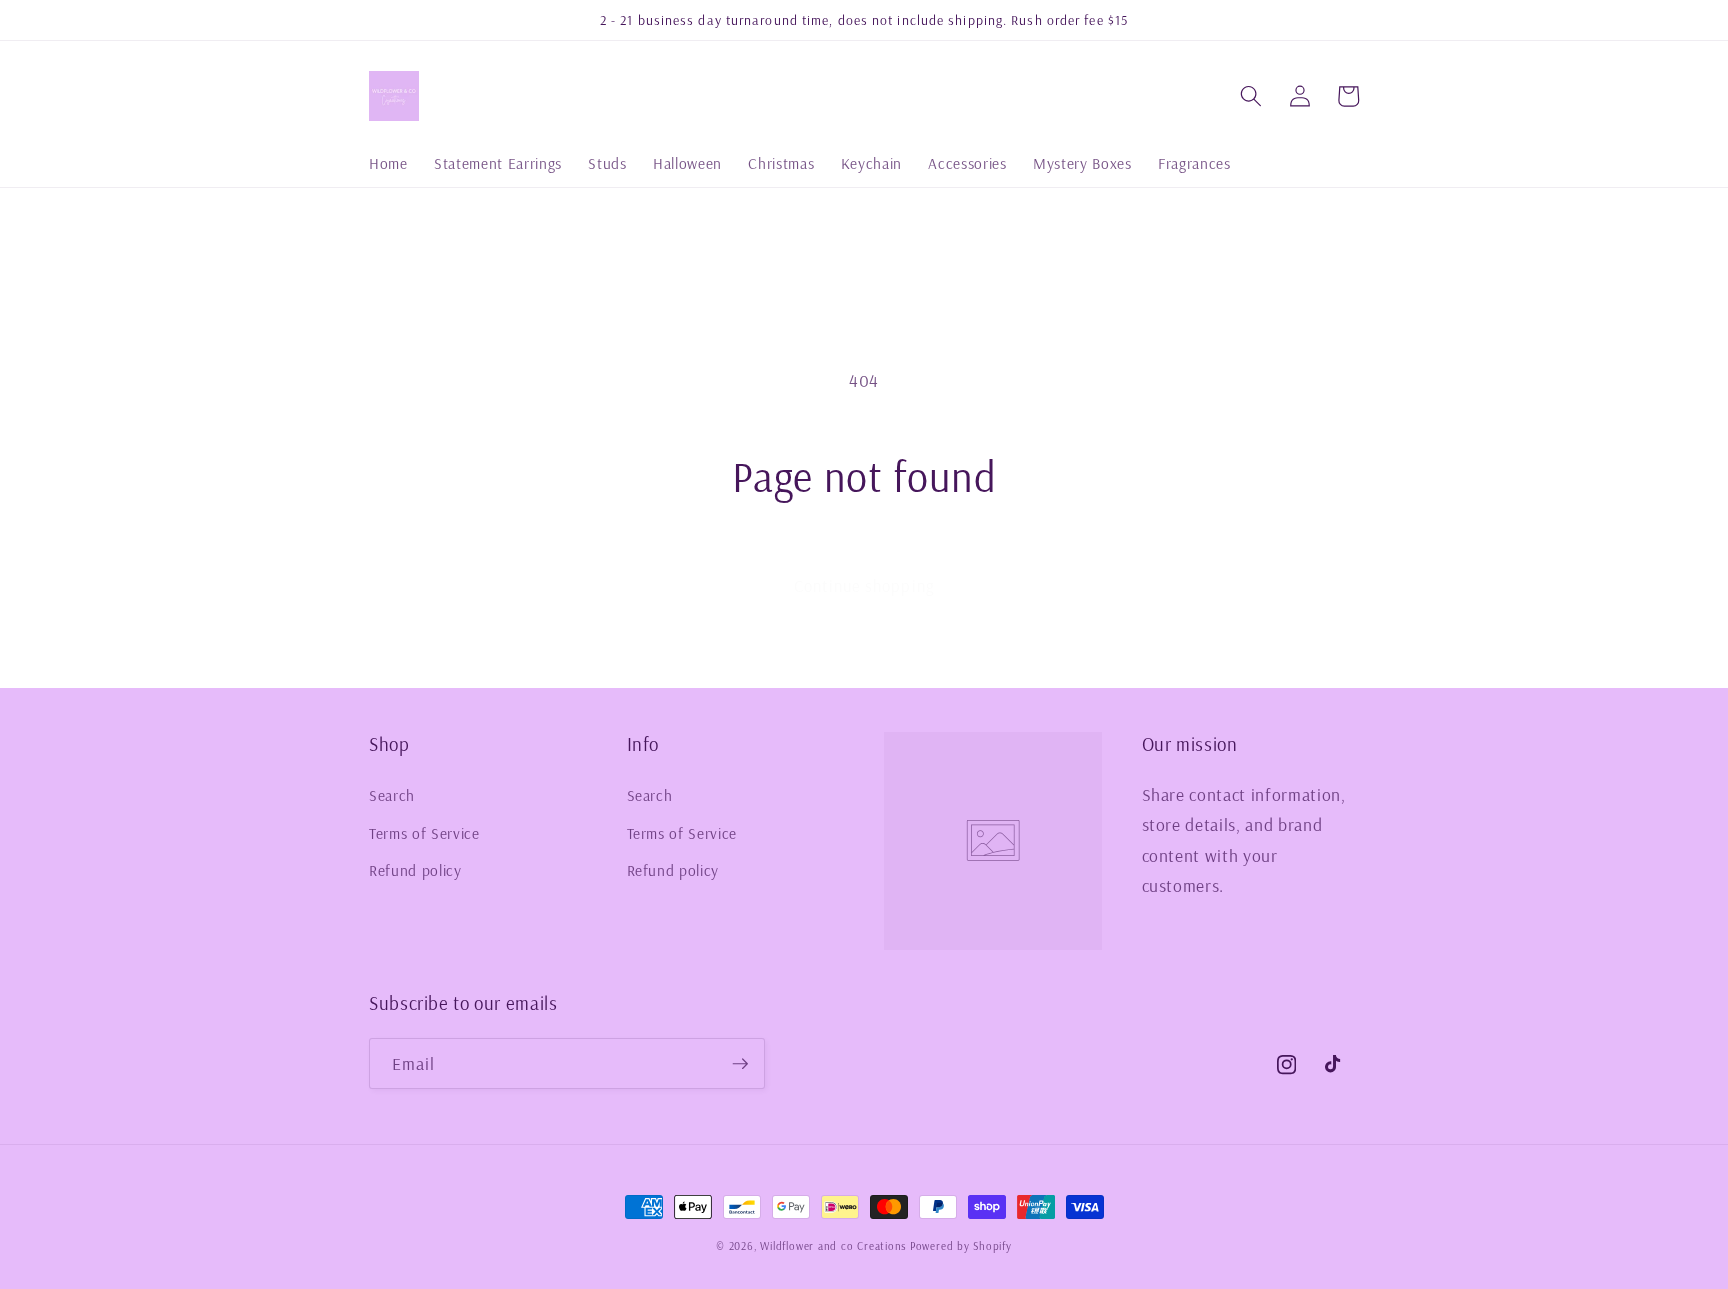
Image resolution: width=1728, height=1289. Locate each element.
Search (392, 795)
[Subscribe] (740, 1064)
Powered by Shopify (961, 1246)
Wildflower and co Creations (833, 1246)
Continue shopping (864, 585)
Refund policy (415, 870)
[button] (1251, 96)
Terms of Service (424, 833)
